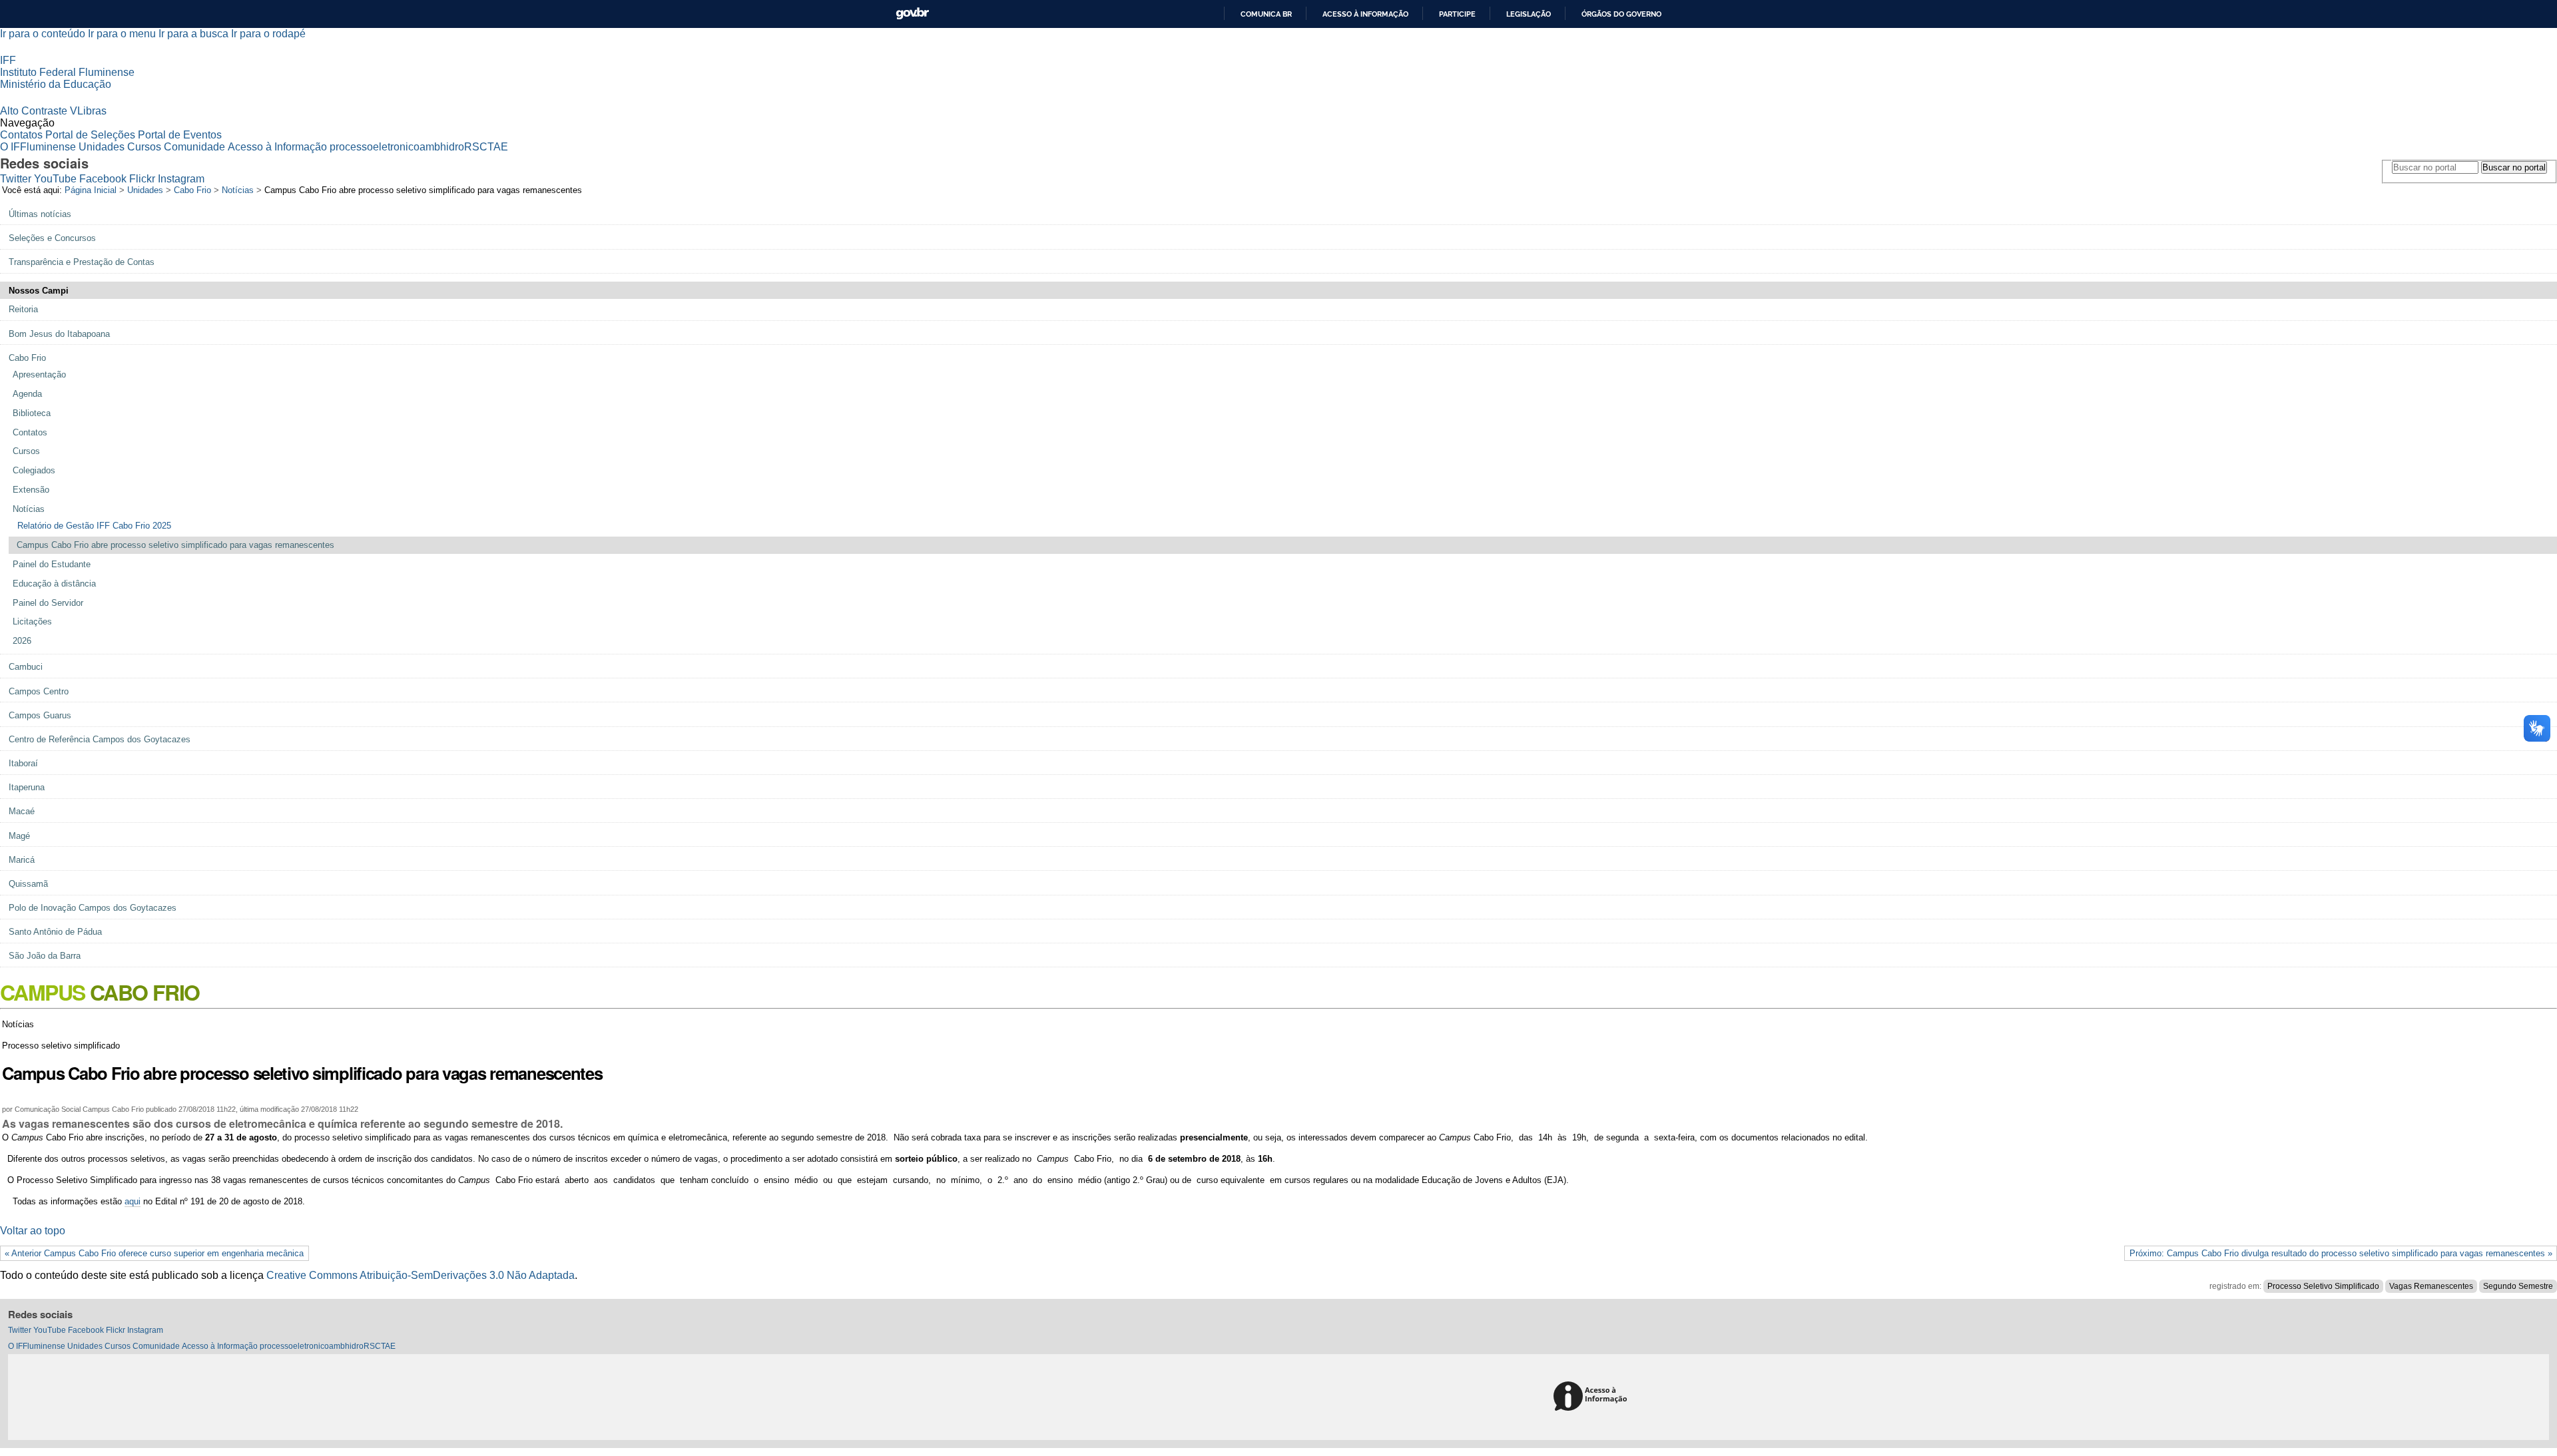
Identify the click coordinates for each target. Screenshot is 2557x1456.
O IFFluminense (38, 147)
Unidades (102, 147)
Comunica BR (1266, 14)
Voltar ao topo (33, 1231)
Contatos (21, 135)
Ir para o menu (122, 34)
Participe (1457, 14)
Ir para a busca (193, 34)
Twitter (16, 179)
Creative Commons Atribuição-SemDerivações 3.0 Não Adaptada (421, 1275)
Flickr (142, 179)
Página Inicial (91, 190)
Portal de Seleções (90, 135)
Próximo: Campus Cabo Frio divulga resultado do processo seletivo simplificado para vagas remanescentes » (2341, 1253)
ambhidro (442, 147)
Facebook (103, 179)
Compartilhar (1304, 1092)
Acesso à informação (1365, 14)
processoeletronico (375, 147)
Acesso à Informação (277, 147)
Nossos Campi (39, 291)
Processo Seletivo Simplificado (2323, 1286)
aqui (133, 1201)
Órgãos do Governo (1621, 14)
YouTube (55, 179)
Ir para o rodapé (268, 34)
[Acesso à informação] (1592, 1397)
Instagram (181, 179)
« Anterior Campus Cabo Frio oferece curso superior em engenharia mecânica (154, 1253)
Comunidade (194, 147)
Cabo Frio (192, 190)
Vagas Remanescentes (2431, 1286)
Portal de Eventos (180, 135)
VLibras (88, 111)
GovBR (912, 14)
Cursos (144, 147)
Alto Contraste (34, 111)
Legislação (1529, 14)
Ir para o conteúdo (43, 34)
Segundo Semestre (2518, 1286)
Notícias (238, 190)
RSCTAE (486, 147)
